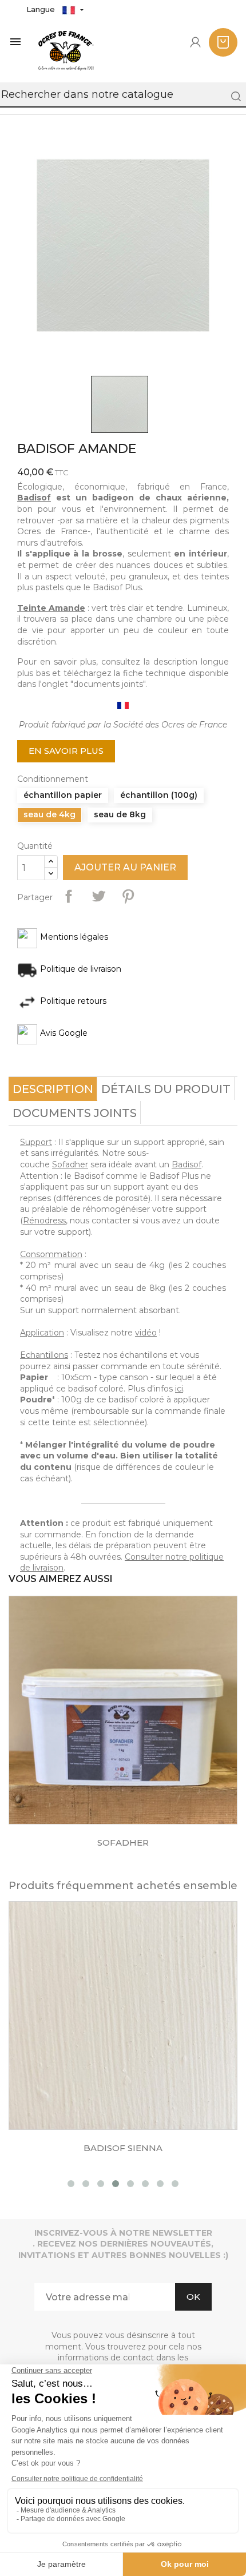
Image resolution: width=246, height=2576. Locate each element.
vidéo (146, 1333)
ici (179, 1389)
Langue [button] (42, 9)
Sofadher (70, 1164)
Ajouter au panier (125, 867)
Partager (69, 896)
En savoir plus (66, 751)
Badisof (34, 498)
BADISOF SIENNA (123, 2148)
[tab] (53, 1089)
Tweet (98, 896)
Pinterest (128, 896)
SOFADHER (123, 1842)
